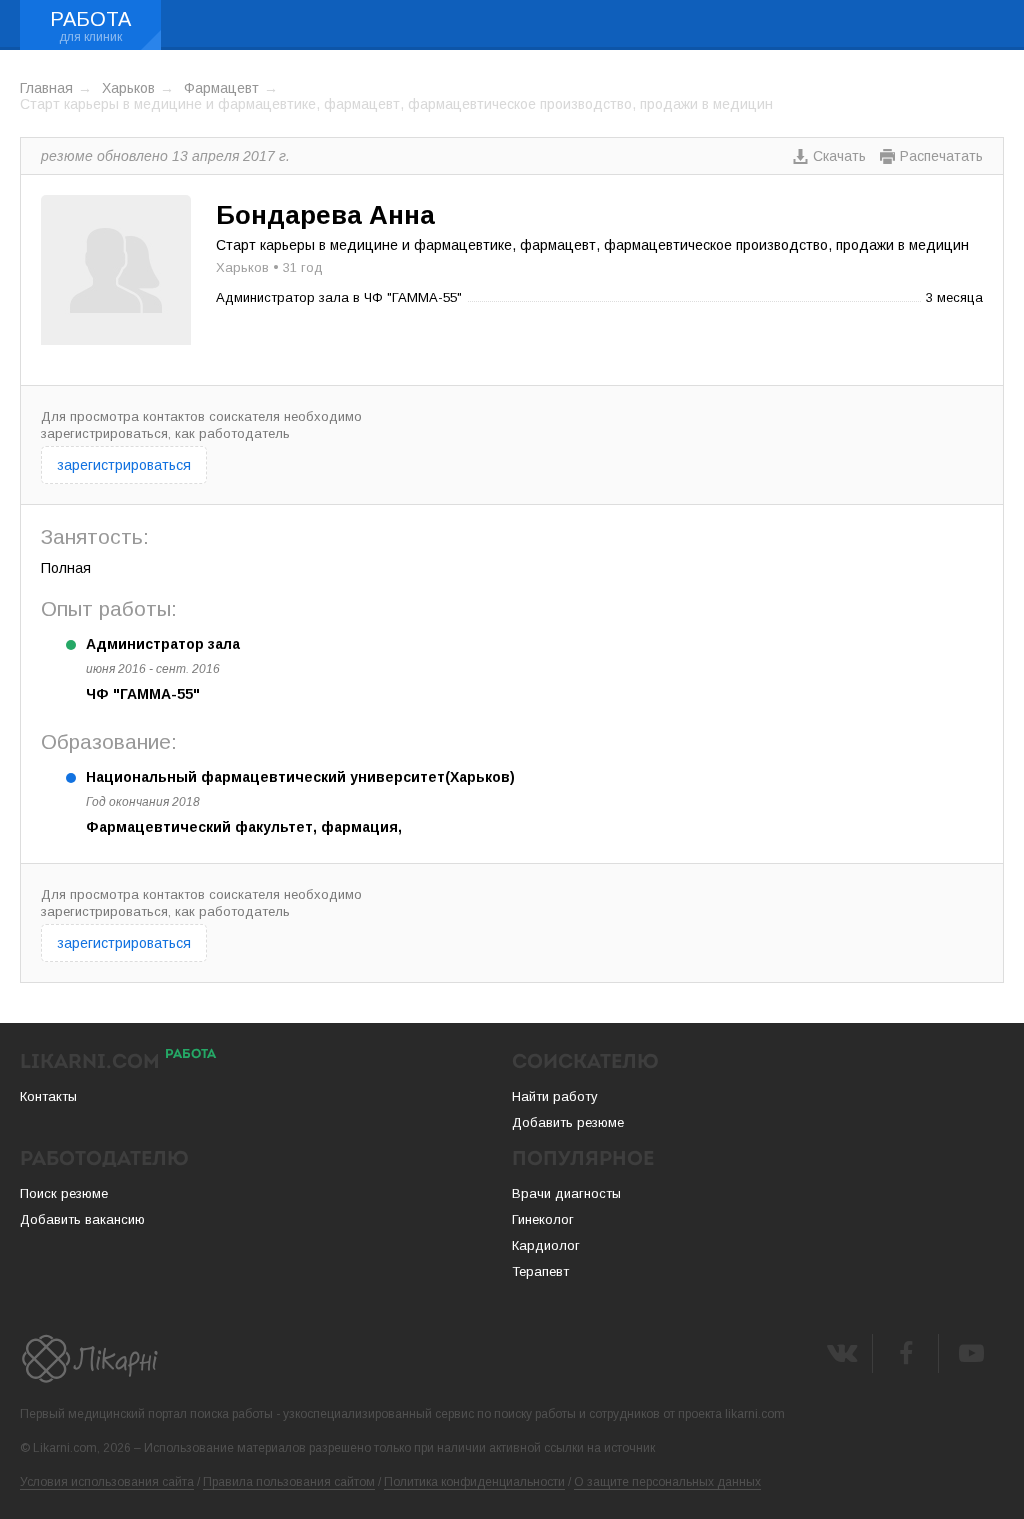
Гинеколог (543, 1219)
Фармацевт (221, 88)
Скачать (839, 156)
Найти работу (555, 1096)
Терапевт (540, 1271)
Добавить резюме (568, 1122)
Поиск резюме (64, 1193)
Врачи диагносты (566, 1193)
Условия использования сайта (107, 1482)
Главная (46, 88)
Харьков (128, 88)
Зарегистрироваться (124, 465)
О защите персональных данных (667, 1482)
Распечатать (941, 156)
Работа (90, 19)
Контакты (48, 1096)
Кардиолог (546, 1245)
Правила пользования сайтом (289, 1482)
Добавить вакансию (82, 1219)
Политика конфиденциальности (474, 1482)
